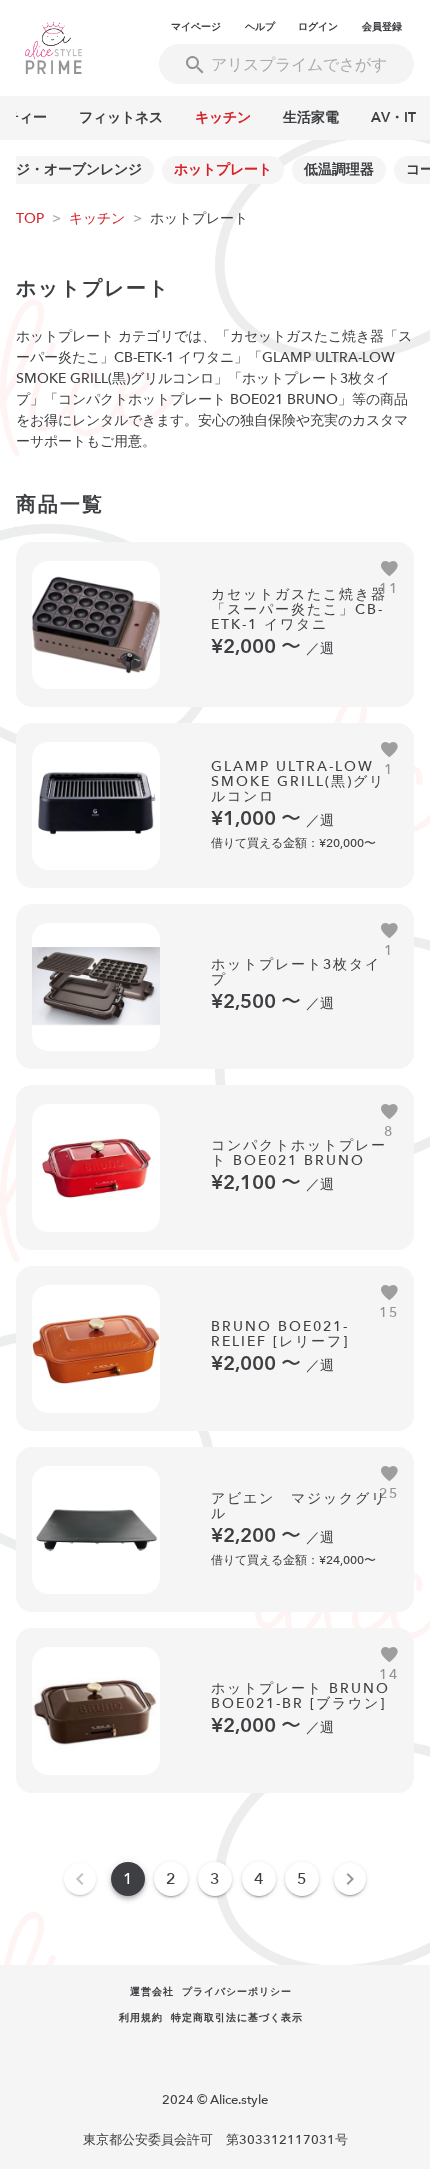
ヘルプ (260, 27)
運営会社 (152, 1992)
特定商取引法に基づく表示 (237, 2018)
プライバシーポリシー (237, 1992)
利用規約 (141, 2018)
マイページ (196, 27)
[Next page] (350, 1879)
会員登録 (382, 27)
